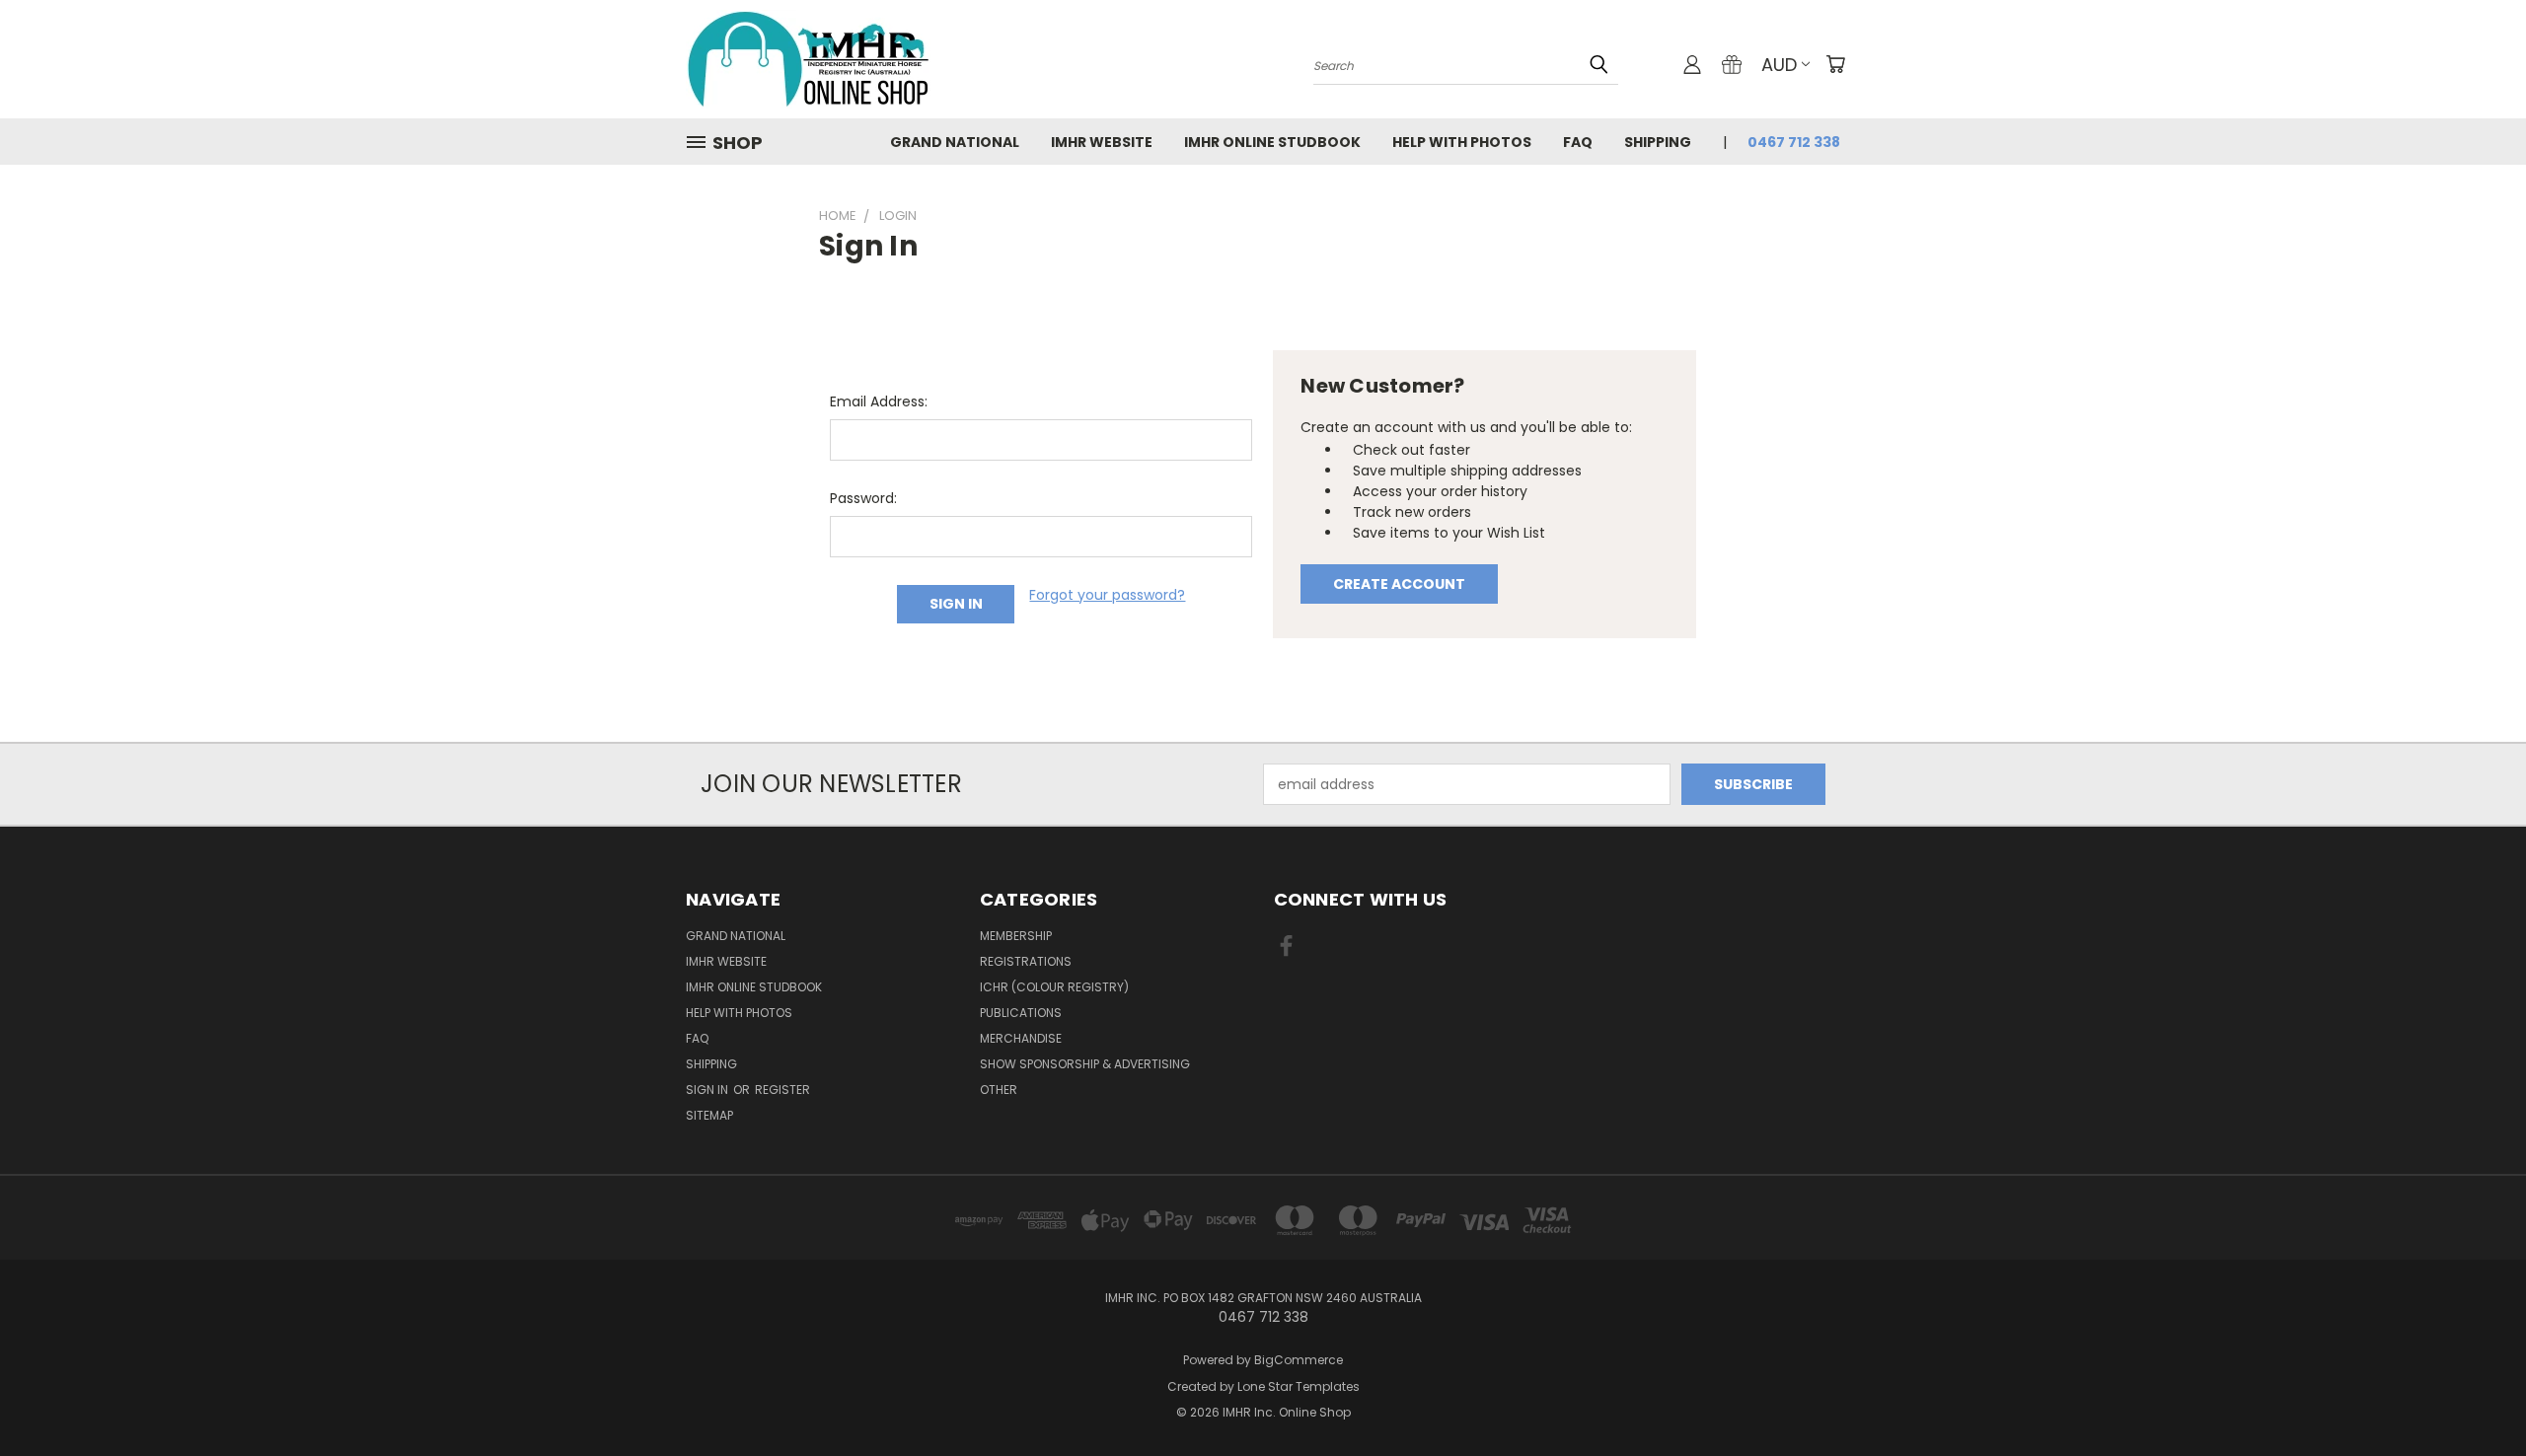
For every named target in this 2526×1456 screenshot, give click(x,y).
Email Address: (879, 401)
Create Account (1399, 584)
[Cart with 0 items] (1835, 64)
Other (999, 1090)
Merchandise (1021, 1038)
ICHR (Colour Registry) (1054, 987)
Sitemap (709, 1115)
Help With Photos (1462, 142)
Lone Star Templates (1299, 1386)
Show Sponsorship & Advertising (1085, 1064)
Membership (1016, 936)
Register (782, 1090)
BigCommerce (1299, 1360)
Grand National (955, 142)
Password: (863, 498)
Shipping (1658, 142)
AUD (1779, 65)
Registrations (1026, 961)
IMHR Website (1102, 142)
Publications (1021, 1013)
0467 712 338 (1794, 142)
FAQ (1578, 142)
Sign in (708, 1090)
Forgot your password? (1107, 595)
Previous (2474, 1394)
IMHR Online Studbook (1272, 142)
